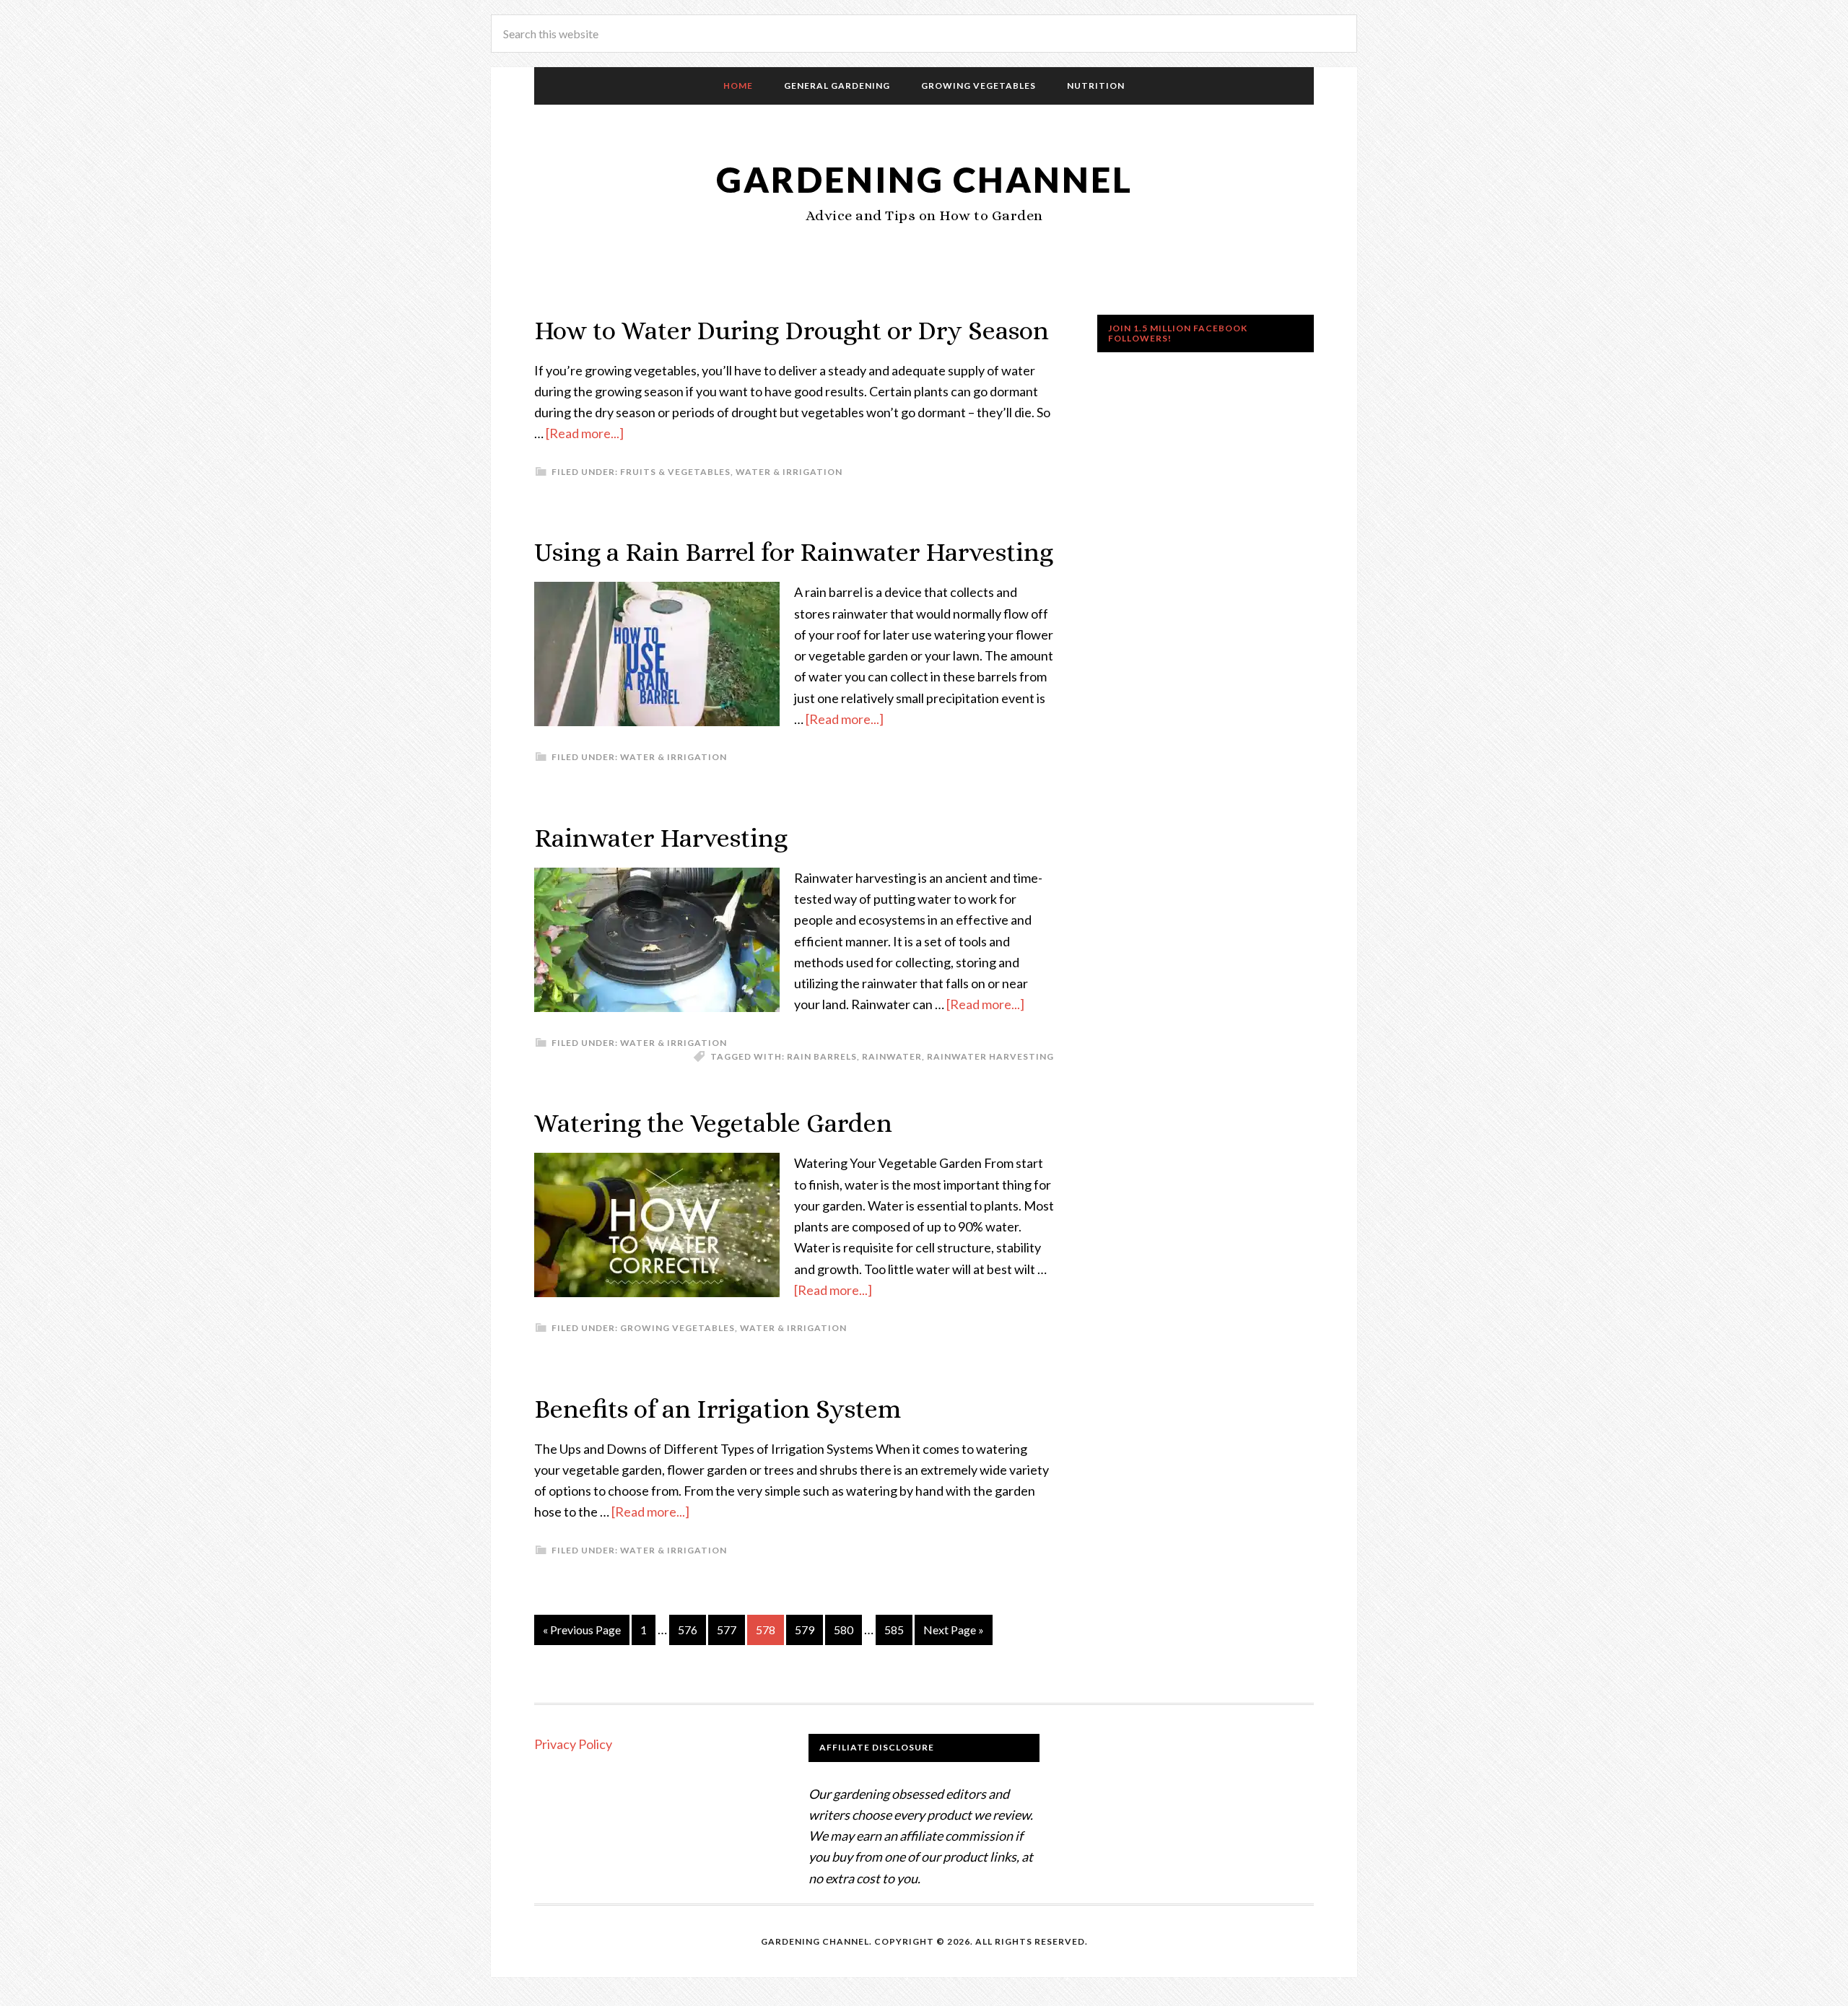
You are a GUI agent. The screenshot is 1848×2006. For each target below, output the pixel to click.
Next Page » (954, 1630)
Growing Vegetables (677, 1328)
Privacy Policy (573, 1744)
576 (688, 1630)
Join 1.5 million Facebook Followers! (1178, 333)
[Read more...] (585, 433)
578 (766, 1630)
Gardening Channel (924, 179)
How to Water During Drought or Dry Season (792, 330)
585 (894, 1630)
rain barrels (822, 1056)
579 (805, 1630)
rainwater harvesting (990, 1056)
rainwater (892, 1056)
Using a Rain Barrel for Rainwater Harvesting (794, 552)
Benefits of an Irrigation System (718, 1409)
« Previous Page (582, 1630)
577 (727, 1630)
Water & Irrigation (789, 472)
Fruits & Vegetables (675, 472)
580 (844, 1630)
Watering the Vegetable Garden (713, 1123)
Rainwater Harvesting (661, 838)
